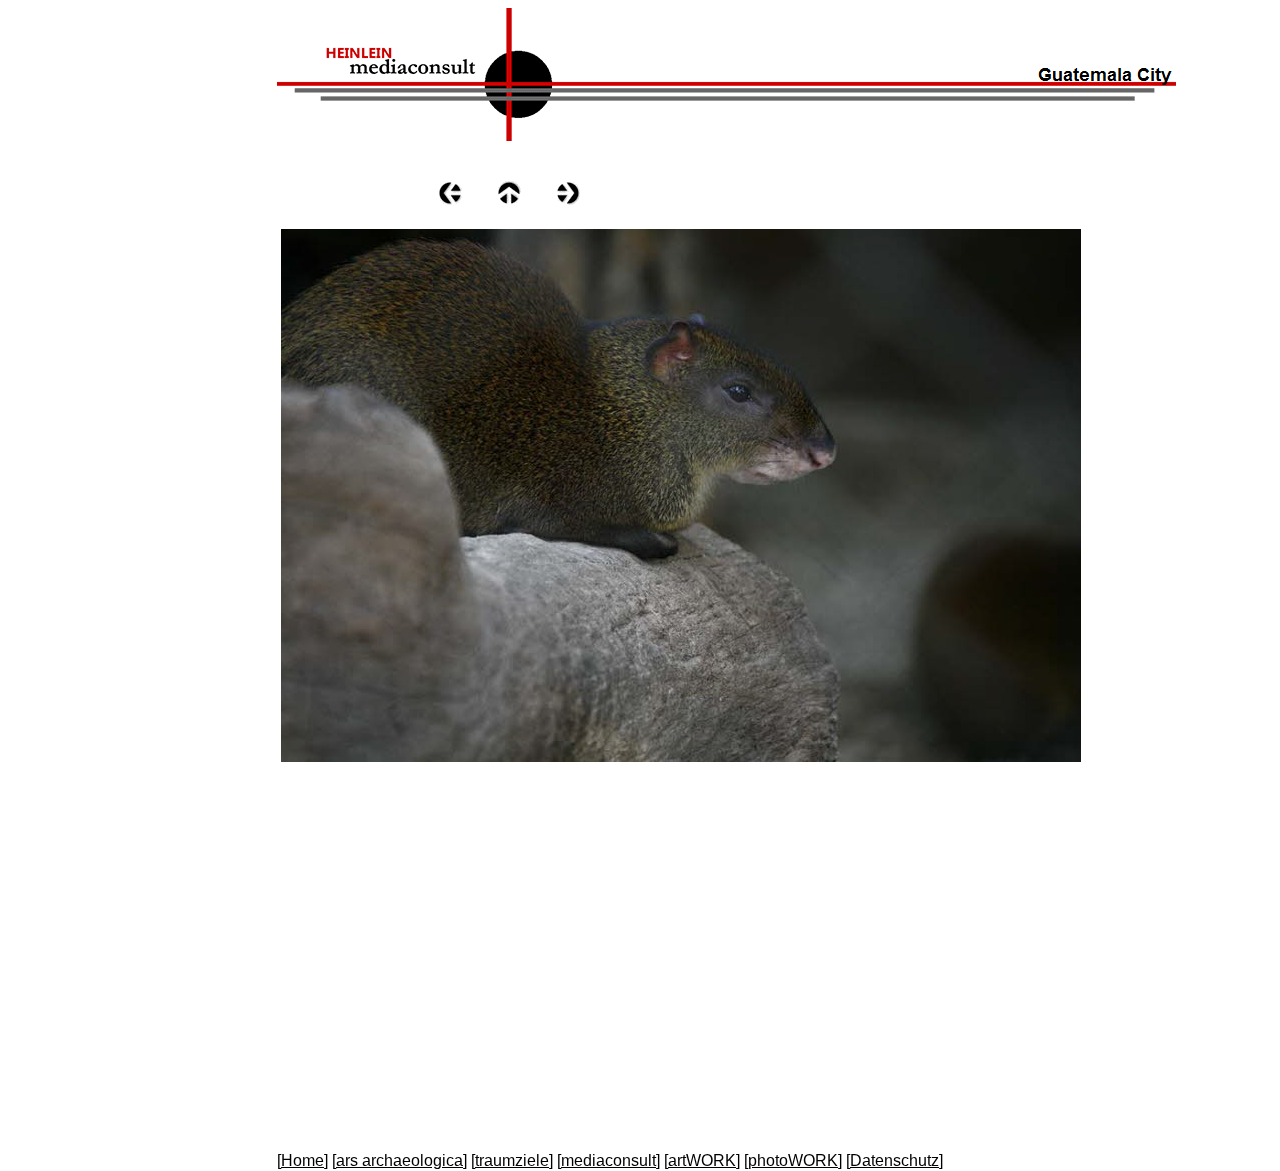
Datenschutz (894, 1160)
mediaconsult (608, 1160)
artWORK (702, 1160)
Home (302, 1160)
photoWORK (793, 1160)
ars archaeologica (399, 1160)
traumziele (512, 1160)
